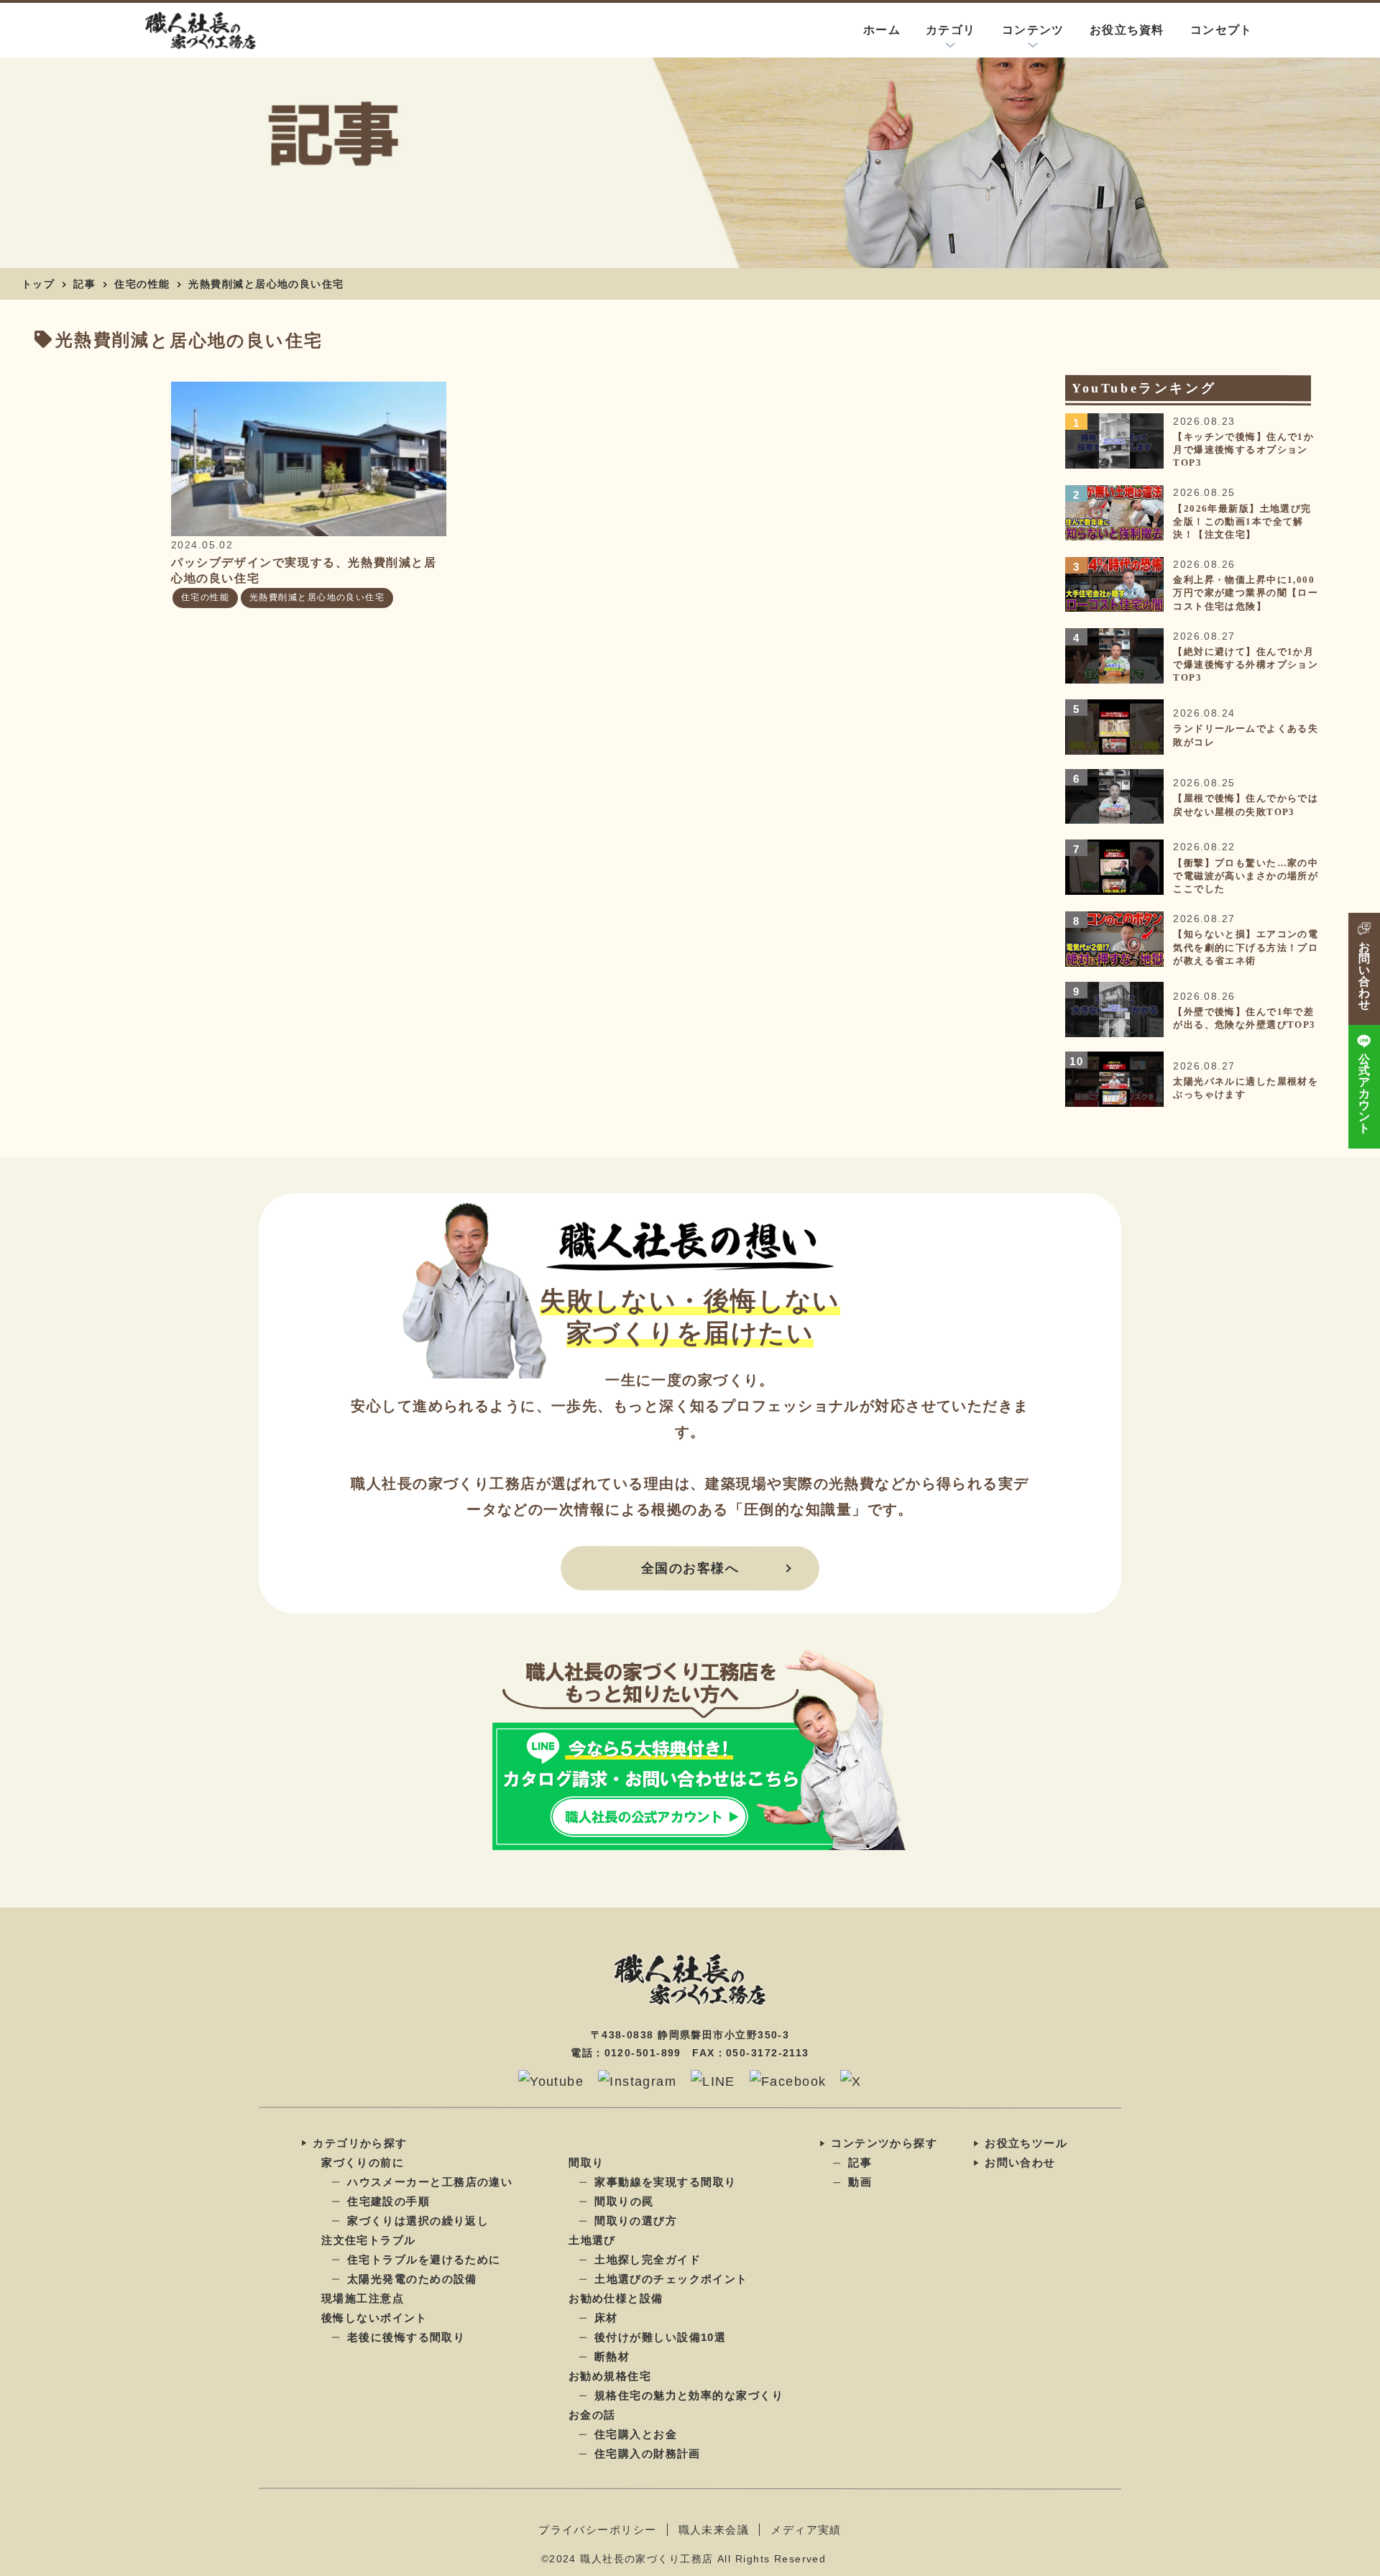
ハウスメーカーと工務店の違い (430, 2182)
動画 (860, 2182)
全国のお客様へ (690, 1568)
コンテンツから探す (884, 2143)
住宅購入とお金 (636, 2434)
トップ (38, 284)
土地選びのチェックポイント (671, 2279)
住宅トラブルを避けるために (424, 2259)
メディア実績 (806, 2530)
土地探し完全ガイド (648, 2259)
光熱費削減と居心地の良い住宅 (266, 284)
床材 (606, 2318)
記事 (84, 284)
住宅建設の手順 (388, 2201)
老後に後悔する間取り (406, 2337)
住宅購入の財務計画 (648, 2453)
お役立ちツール (1026, 2143)
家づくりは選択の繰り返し (418, 2221)
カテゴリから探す (360, 2142)
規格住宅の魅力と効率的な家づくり (689, 2395)
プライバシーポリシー (597, 2530)
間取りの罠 (624, 2201)
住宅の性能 (142, 284)
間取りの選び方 (636, 2221)
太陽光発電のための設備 (412, 2279)
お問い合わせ (1020, 2162)
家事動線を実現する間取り (665, 2182)
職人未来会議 (714, 2530)
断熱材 (612, 2356)
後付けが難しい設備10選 (660, 2337)
